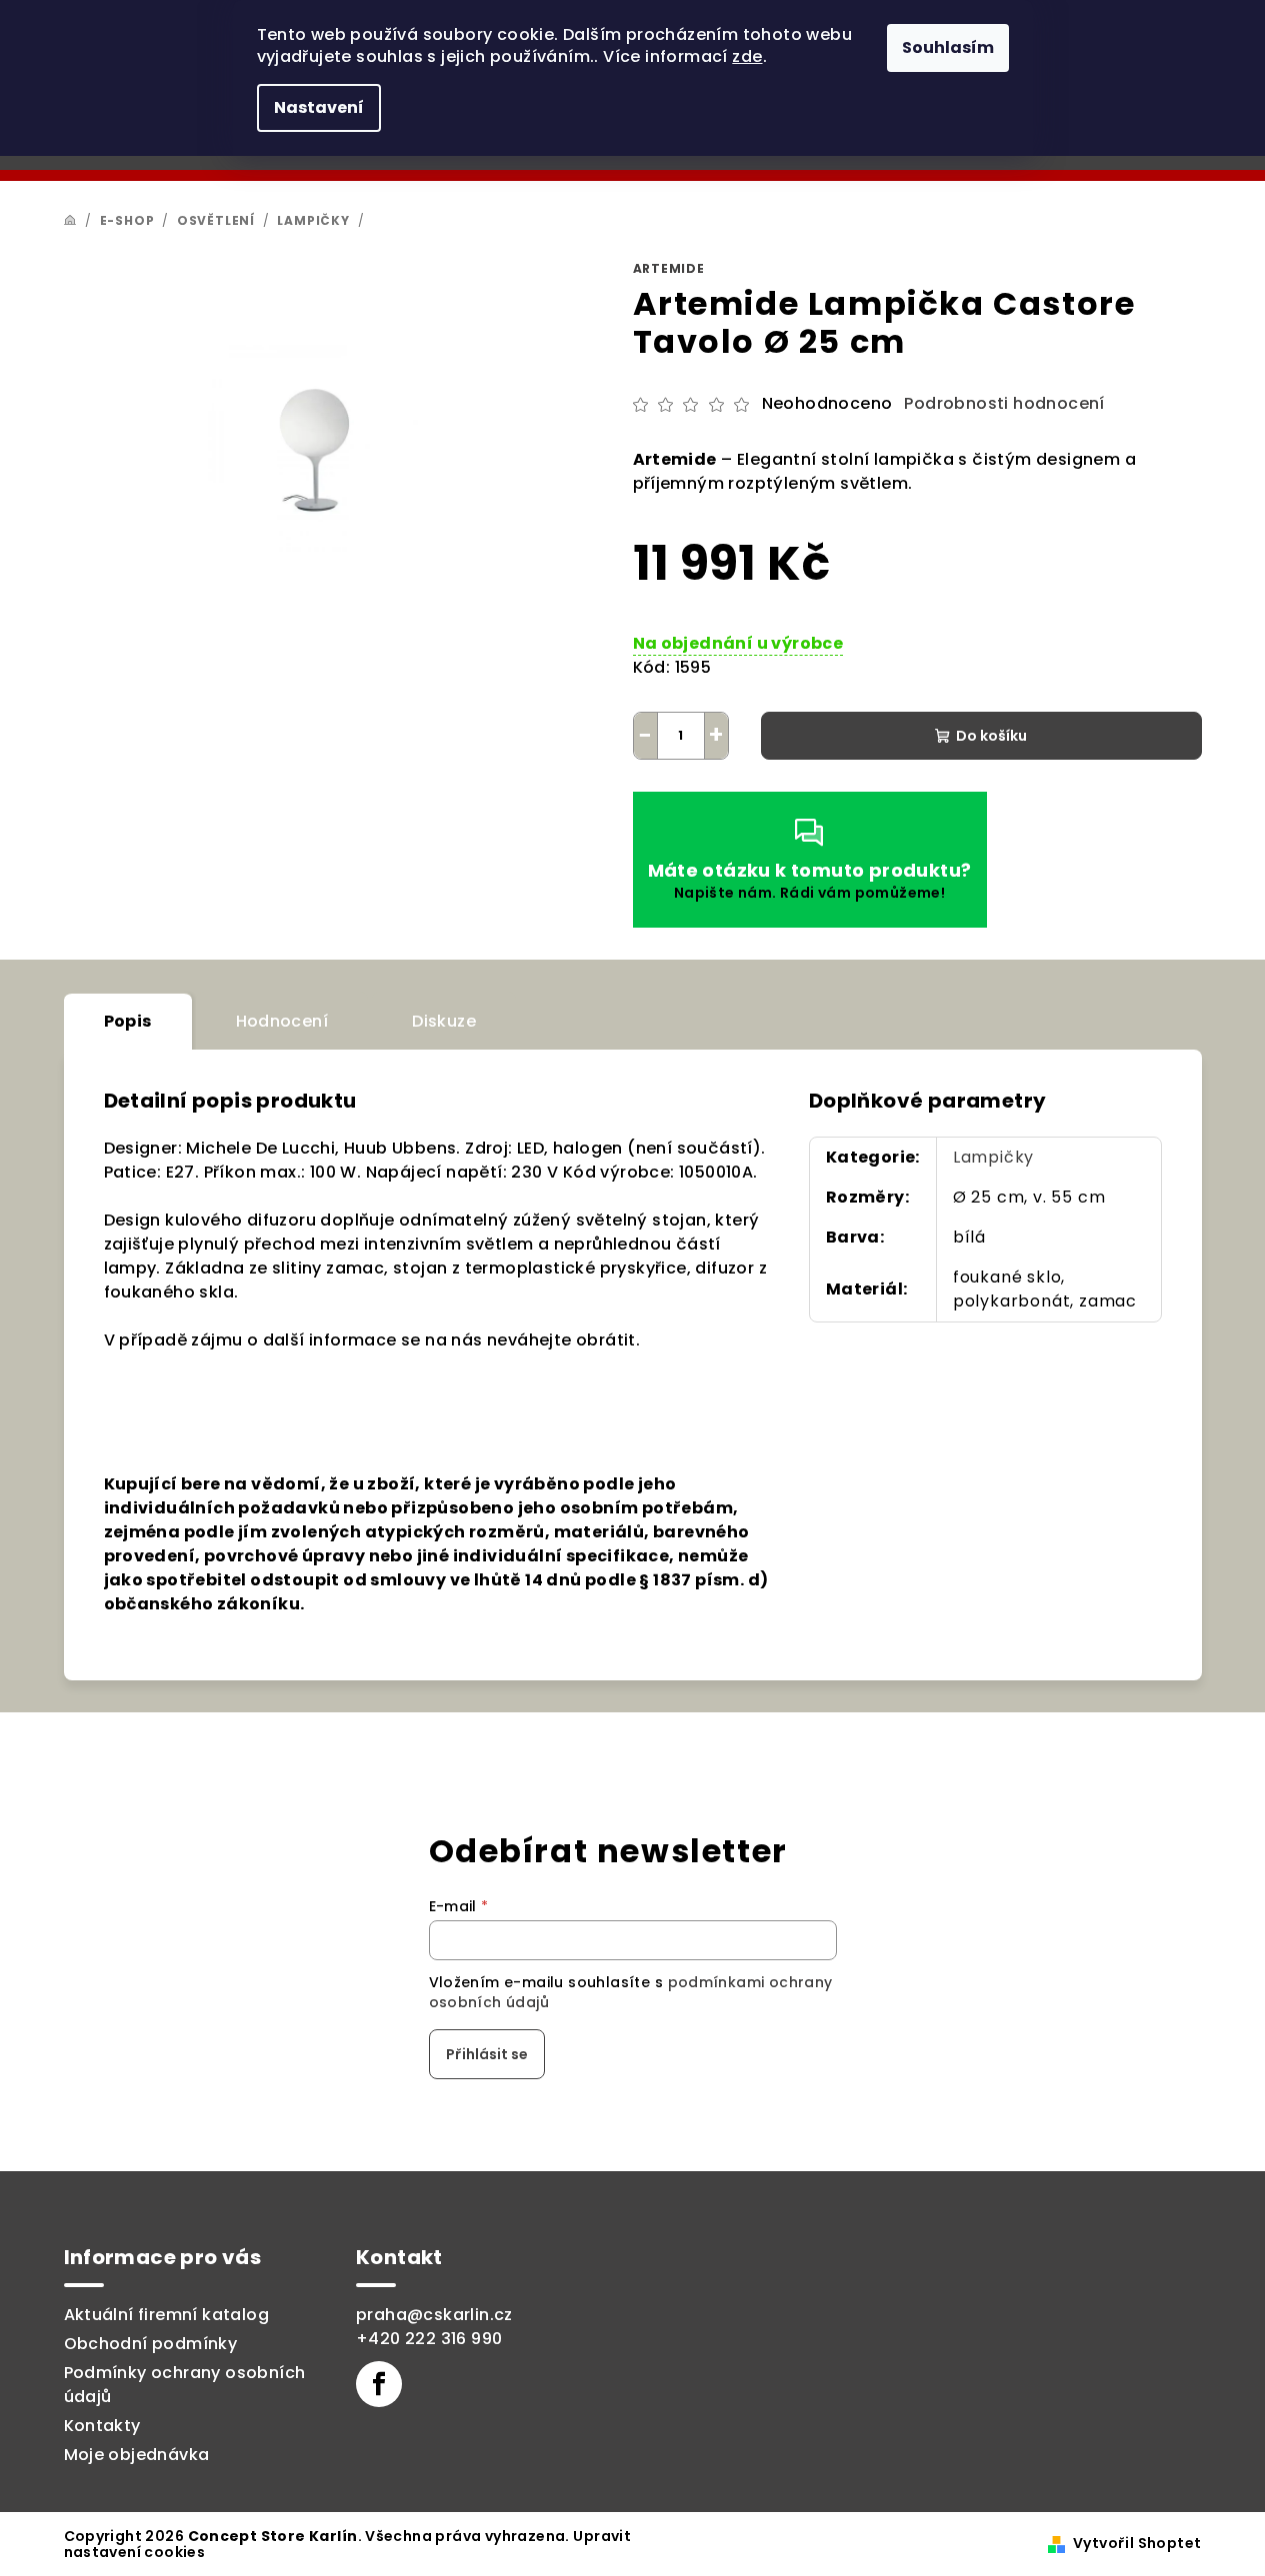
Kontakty (102, 2426)
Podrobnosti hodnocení (1004, 404)
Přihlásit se (487, 2054)
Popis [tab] (128, 1021)
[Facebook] (379, 2384)
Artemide (669, 268)
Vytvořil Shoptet (1137, 2543)
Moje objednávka (137, 2455)
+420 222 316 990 (429, 2339)
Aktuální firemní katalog (167, 2315)
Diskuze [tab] (444, 1021)
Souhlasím (948, 47)
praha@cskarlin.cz (434, 2315)
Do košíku (991, 736)
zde (747, 56)
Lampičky (993, 1157)
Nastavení (319, 107)
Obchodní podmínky (151, 2344)
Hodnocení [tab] (282, 1021)
